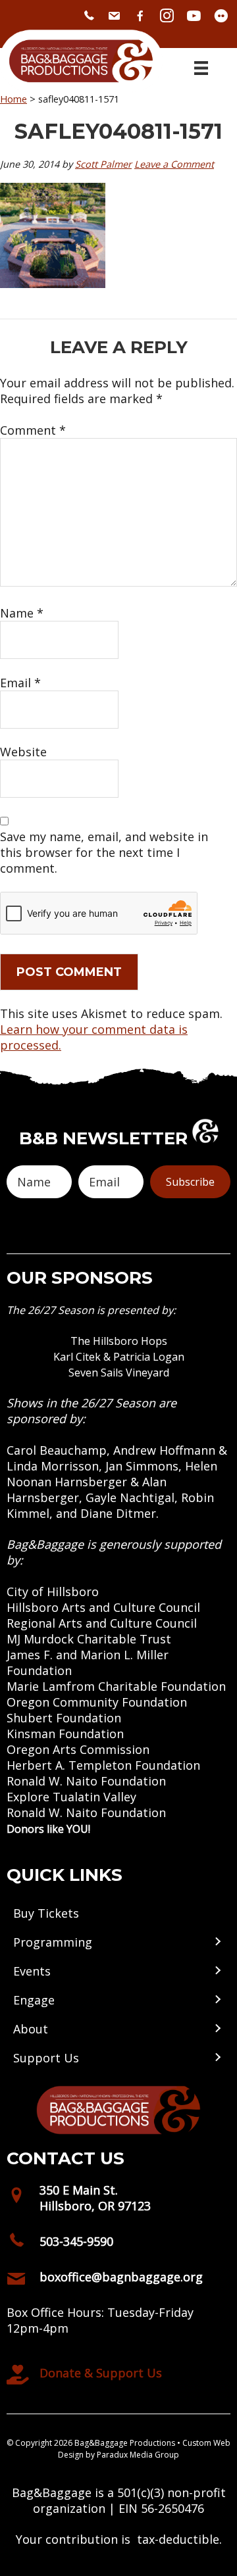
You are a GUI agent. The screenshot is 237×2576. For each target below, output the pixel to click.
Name (22, 613)
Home (13, 99)
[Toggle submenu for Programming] (217, 1942)
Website (23, 752)
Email (20, 683)
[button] (190, 1182)
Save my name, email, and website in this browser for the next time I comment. (104, 852)
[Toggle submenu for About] (217, 2029)
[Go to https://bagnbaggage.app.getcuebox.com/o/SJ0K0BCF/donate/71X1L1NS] (118, 2376)
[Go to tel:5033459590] (118, 2245)
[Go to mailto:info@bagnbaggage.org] (118, 2280)
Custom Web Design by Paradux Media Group (144, 2449)
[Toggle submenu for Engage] (217, 2000)
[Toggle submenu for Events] (217, 1971)
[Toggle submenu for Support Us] (217, 2057)
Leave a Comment (174, 164)
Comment (33, 430)
